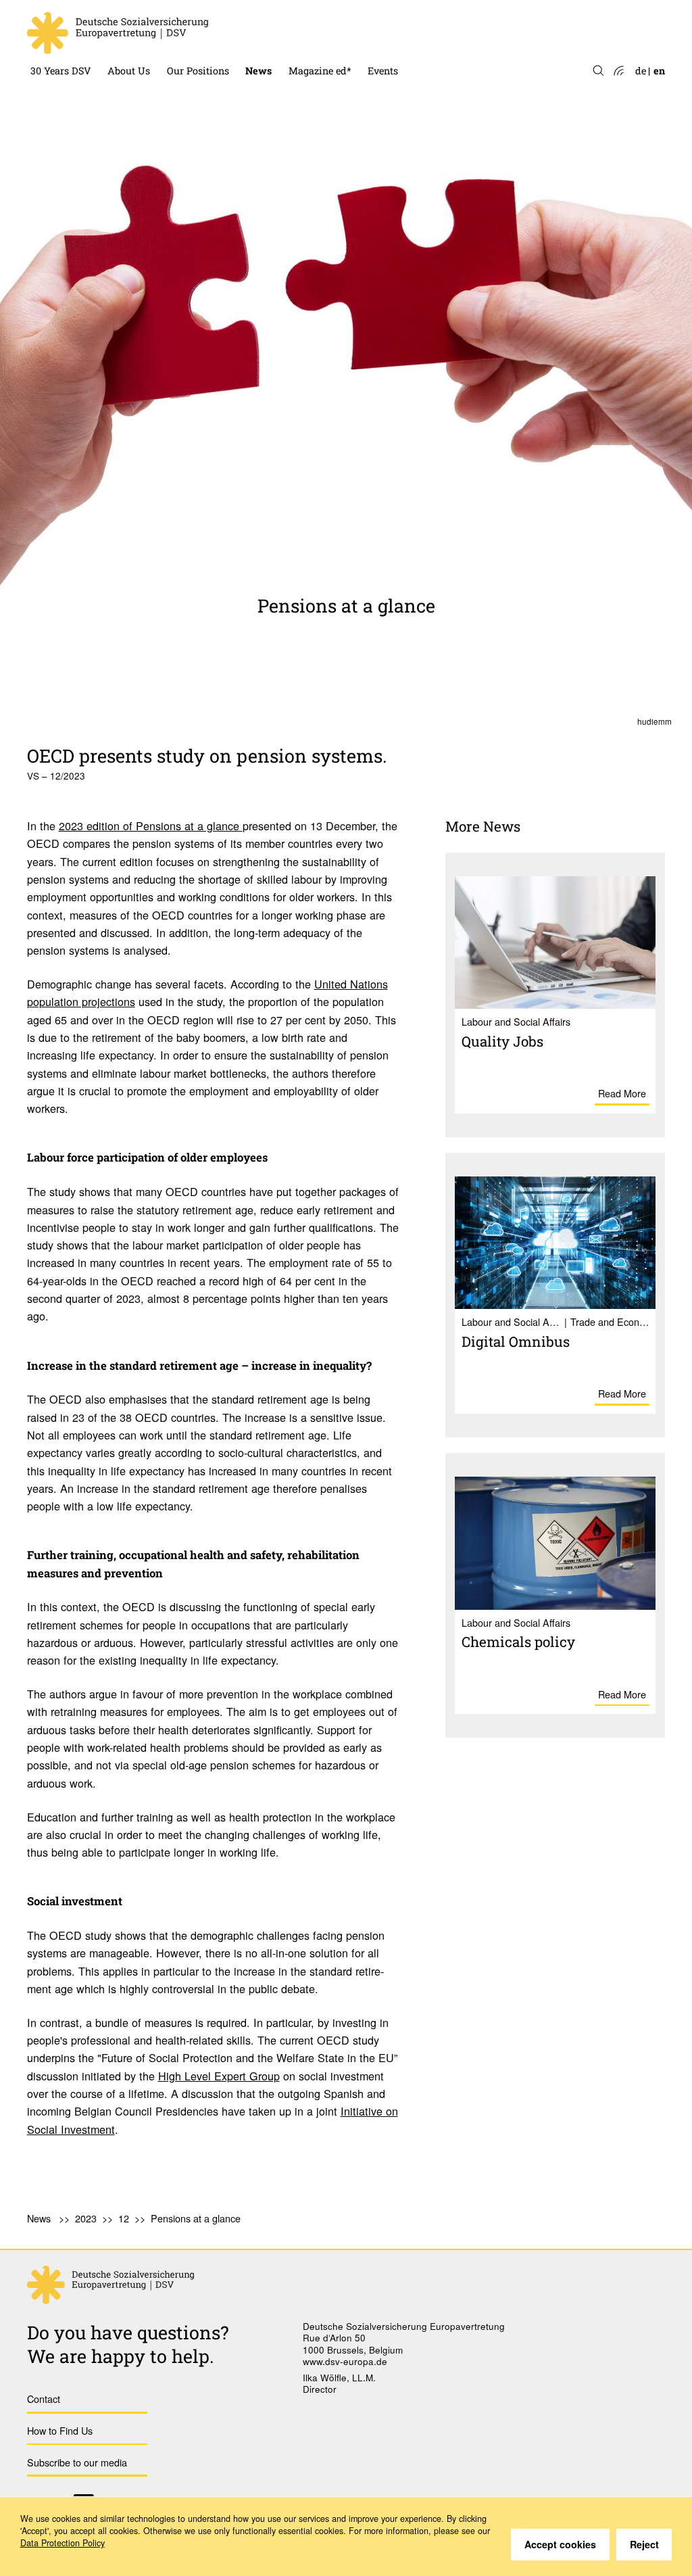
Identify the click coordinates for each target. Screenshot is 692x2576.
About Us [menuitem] (129, 71)
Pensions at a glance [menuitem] (196, 2218)
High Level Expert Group (219, 2076)
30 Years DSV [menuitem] (61, 71)
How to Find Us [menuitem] (60, 2430)
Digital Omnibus (516, 1341)
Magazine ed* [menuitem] (320, 71)
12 (124, 2218)
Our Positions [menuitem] (198, 71)
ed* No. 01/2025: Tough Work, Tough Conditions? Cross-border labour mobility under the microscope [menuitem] (397, 12)
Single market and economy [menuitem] (231, 35)
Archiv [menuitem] (304, 35)
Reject (644, 2544)
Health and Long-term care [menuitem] (229, 12)
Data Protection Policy (63, 2543)
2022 (256, 35)
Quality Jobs (502, 1041)
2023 (256, 12)
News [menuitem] (258, 71)
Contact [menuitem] (44, 2399)
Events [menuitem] (383, 71)
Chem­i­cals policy (518, 1642)
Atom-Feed (618, 71)
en (659, 71)
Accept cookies (560, 2544)
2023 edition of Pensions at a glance (151, 826)
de (641, 71)
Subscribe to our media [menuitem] (77, 2462)
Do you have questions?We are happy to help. (128, 2344)
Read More (622, 1093)
